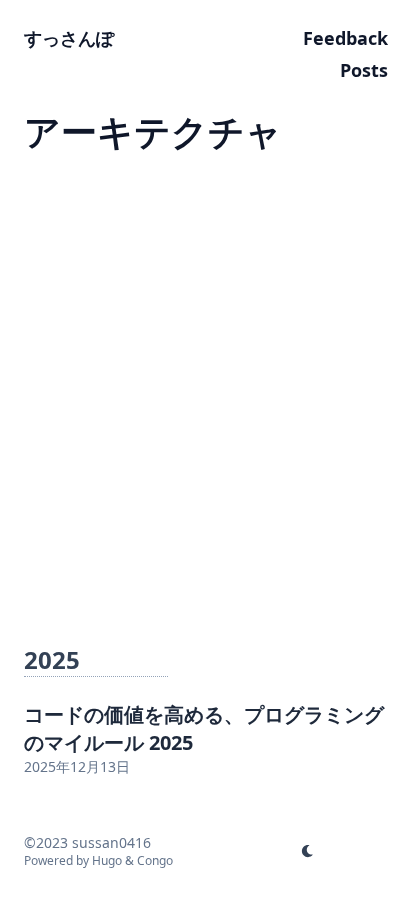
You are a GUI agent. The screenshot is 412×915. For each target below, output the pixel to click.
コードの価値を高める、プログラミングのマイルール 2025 (204, 728)
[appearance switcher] (308, 851)
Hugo (107, 860)
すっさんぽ (69, 38)
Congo (155, 860)
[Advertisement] (206, 390)
